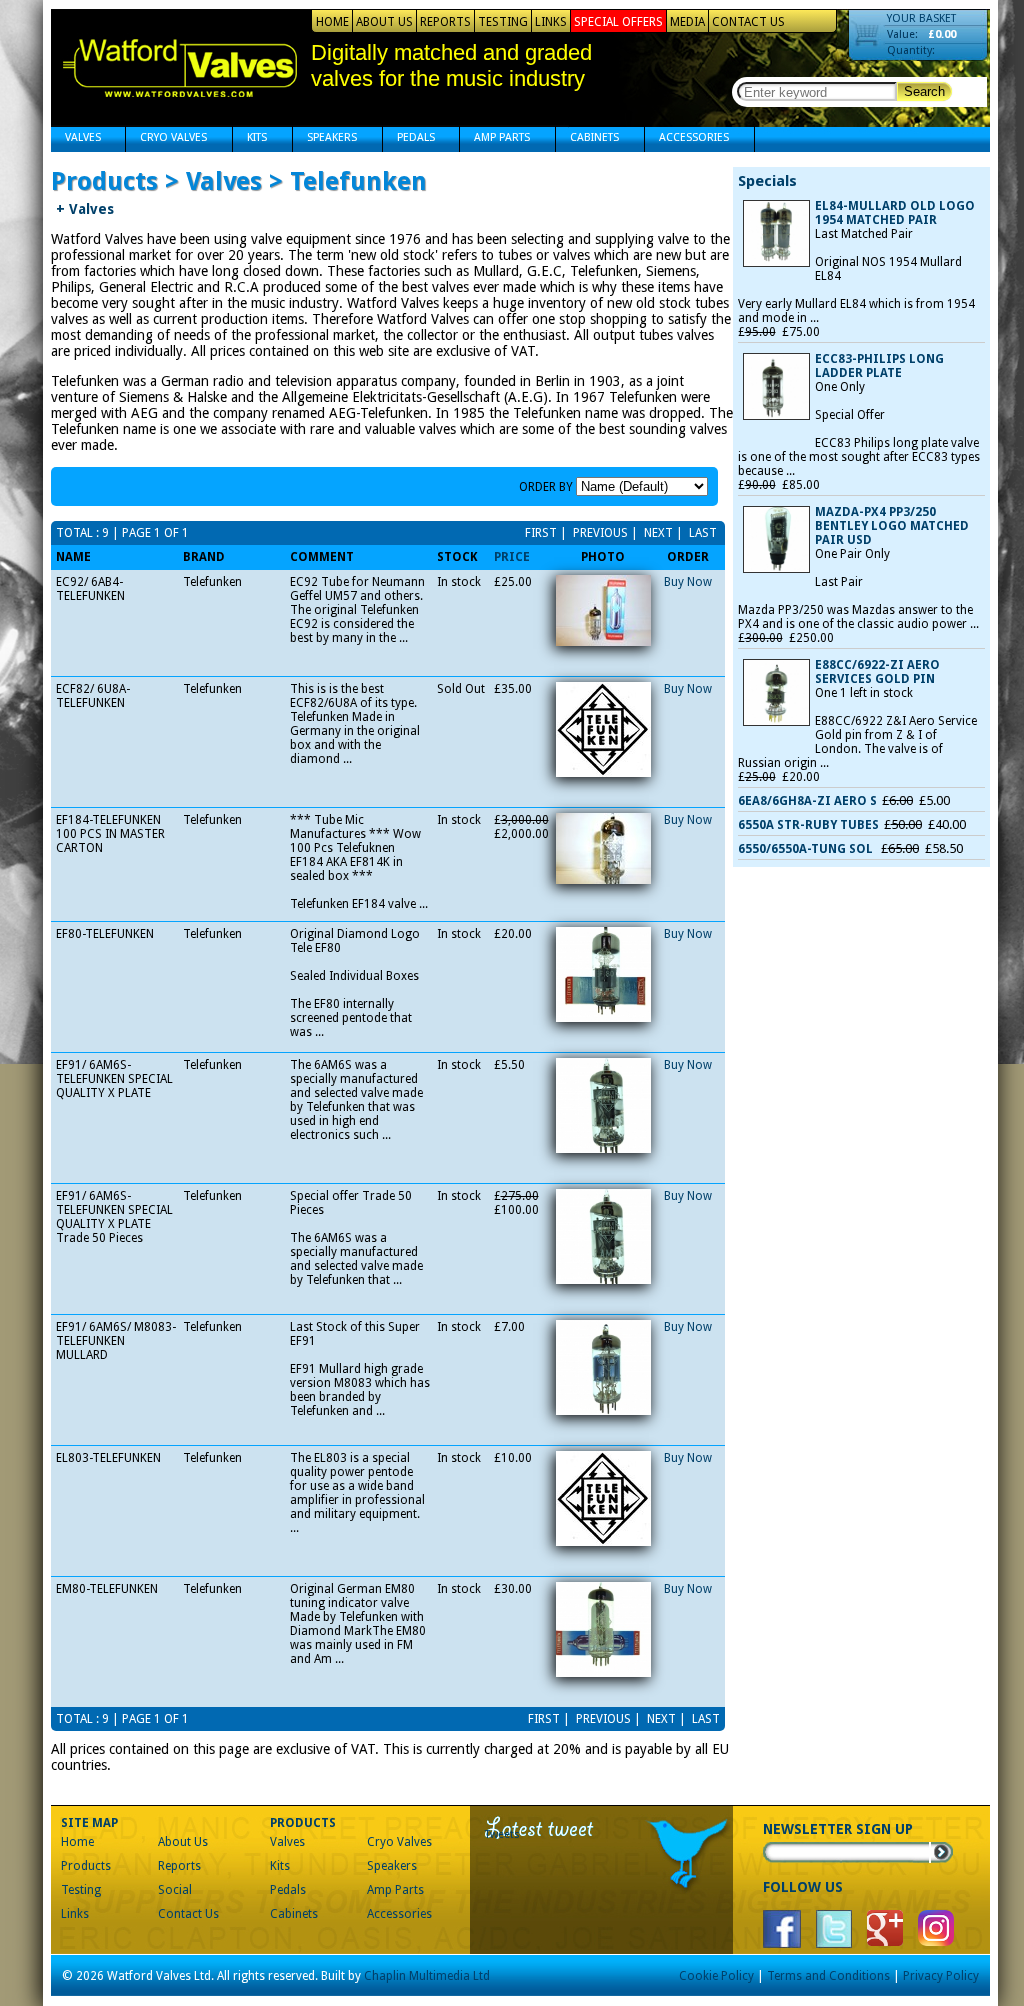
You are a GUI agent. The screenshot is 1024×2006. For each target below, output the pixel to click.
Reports (445, 22)
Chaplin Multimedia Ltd (427, 1976)
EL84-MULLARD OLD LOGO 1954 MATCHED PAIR (895, 213)
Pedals (409, 139)
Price (512, 557)
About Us (384, 22)
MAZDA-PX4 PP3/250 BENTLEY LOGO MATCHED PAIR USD (892, 526)
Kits (250, 139)
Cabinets (587, 139)
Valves (76, 139)
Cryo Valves (166, 139)
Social (175, 1890)
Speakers (325, 139)
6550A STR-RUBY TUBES (808, 825)
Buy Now (688, 582)
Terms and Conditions (828, 1976)
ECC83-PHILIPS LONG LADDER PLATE (879, 366)
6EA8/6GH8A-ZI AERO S (807, 801)
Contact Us (748, 22)
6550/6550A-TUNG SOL (807, 849)
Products (86, 1866)
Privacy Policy (941, 1976)
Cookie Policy (716, 1976)
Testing (503, 22)
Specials (767, 181)
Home (332, 22)
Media (687, 22)
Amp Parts (495, 139)
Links (551, 22)
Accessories (687, 139)
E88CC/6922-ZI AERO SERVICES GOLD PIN (877, 672)
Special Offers (618, 22)
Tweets (502, 1834)
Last (701, 533)
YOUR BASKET (921, 18)
